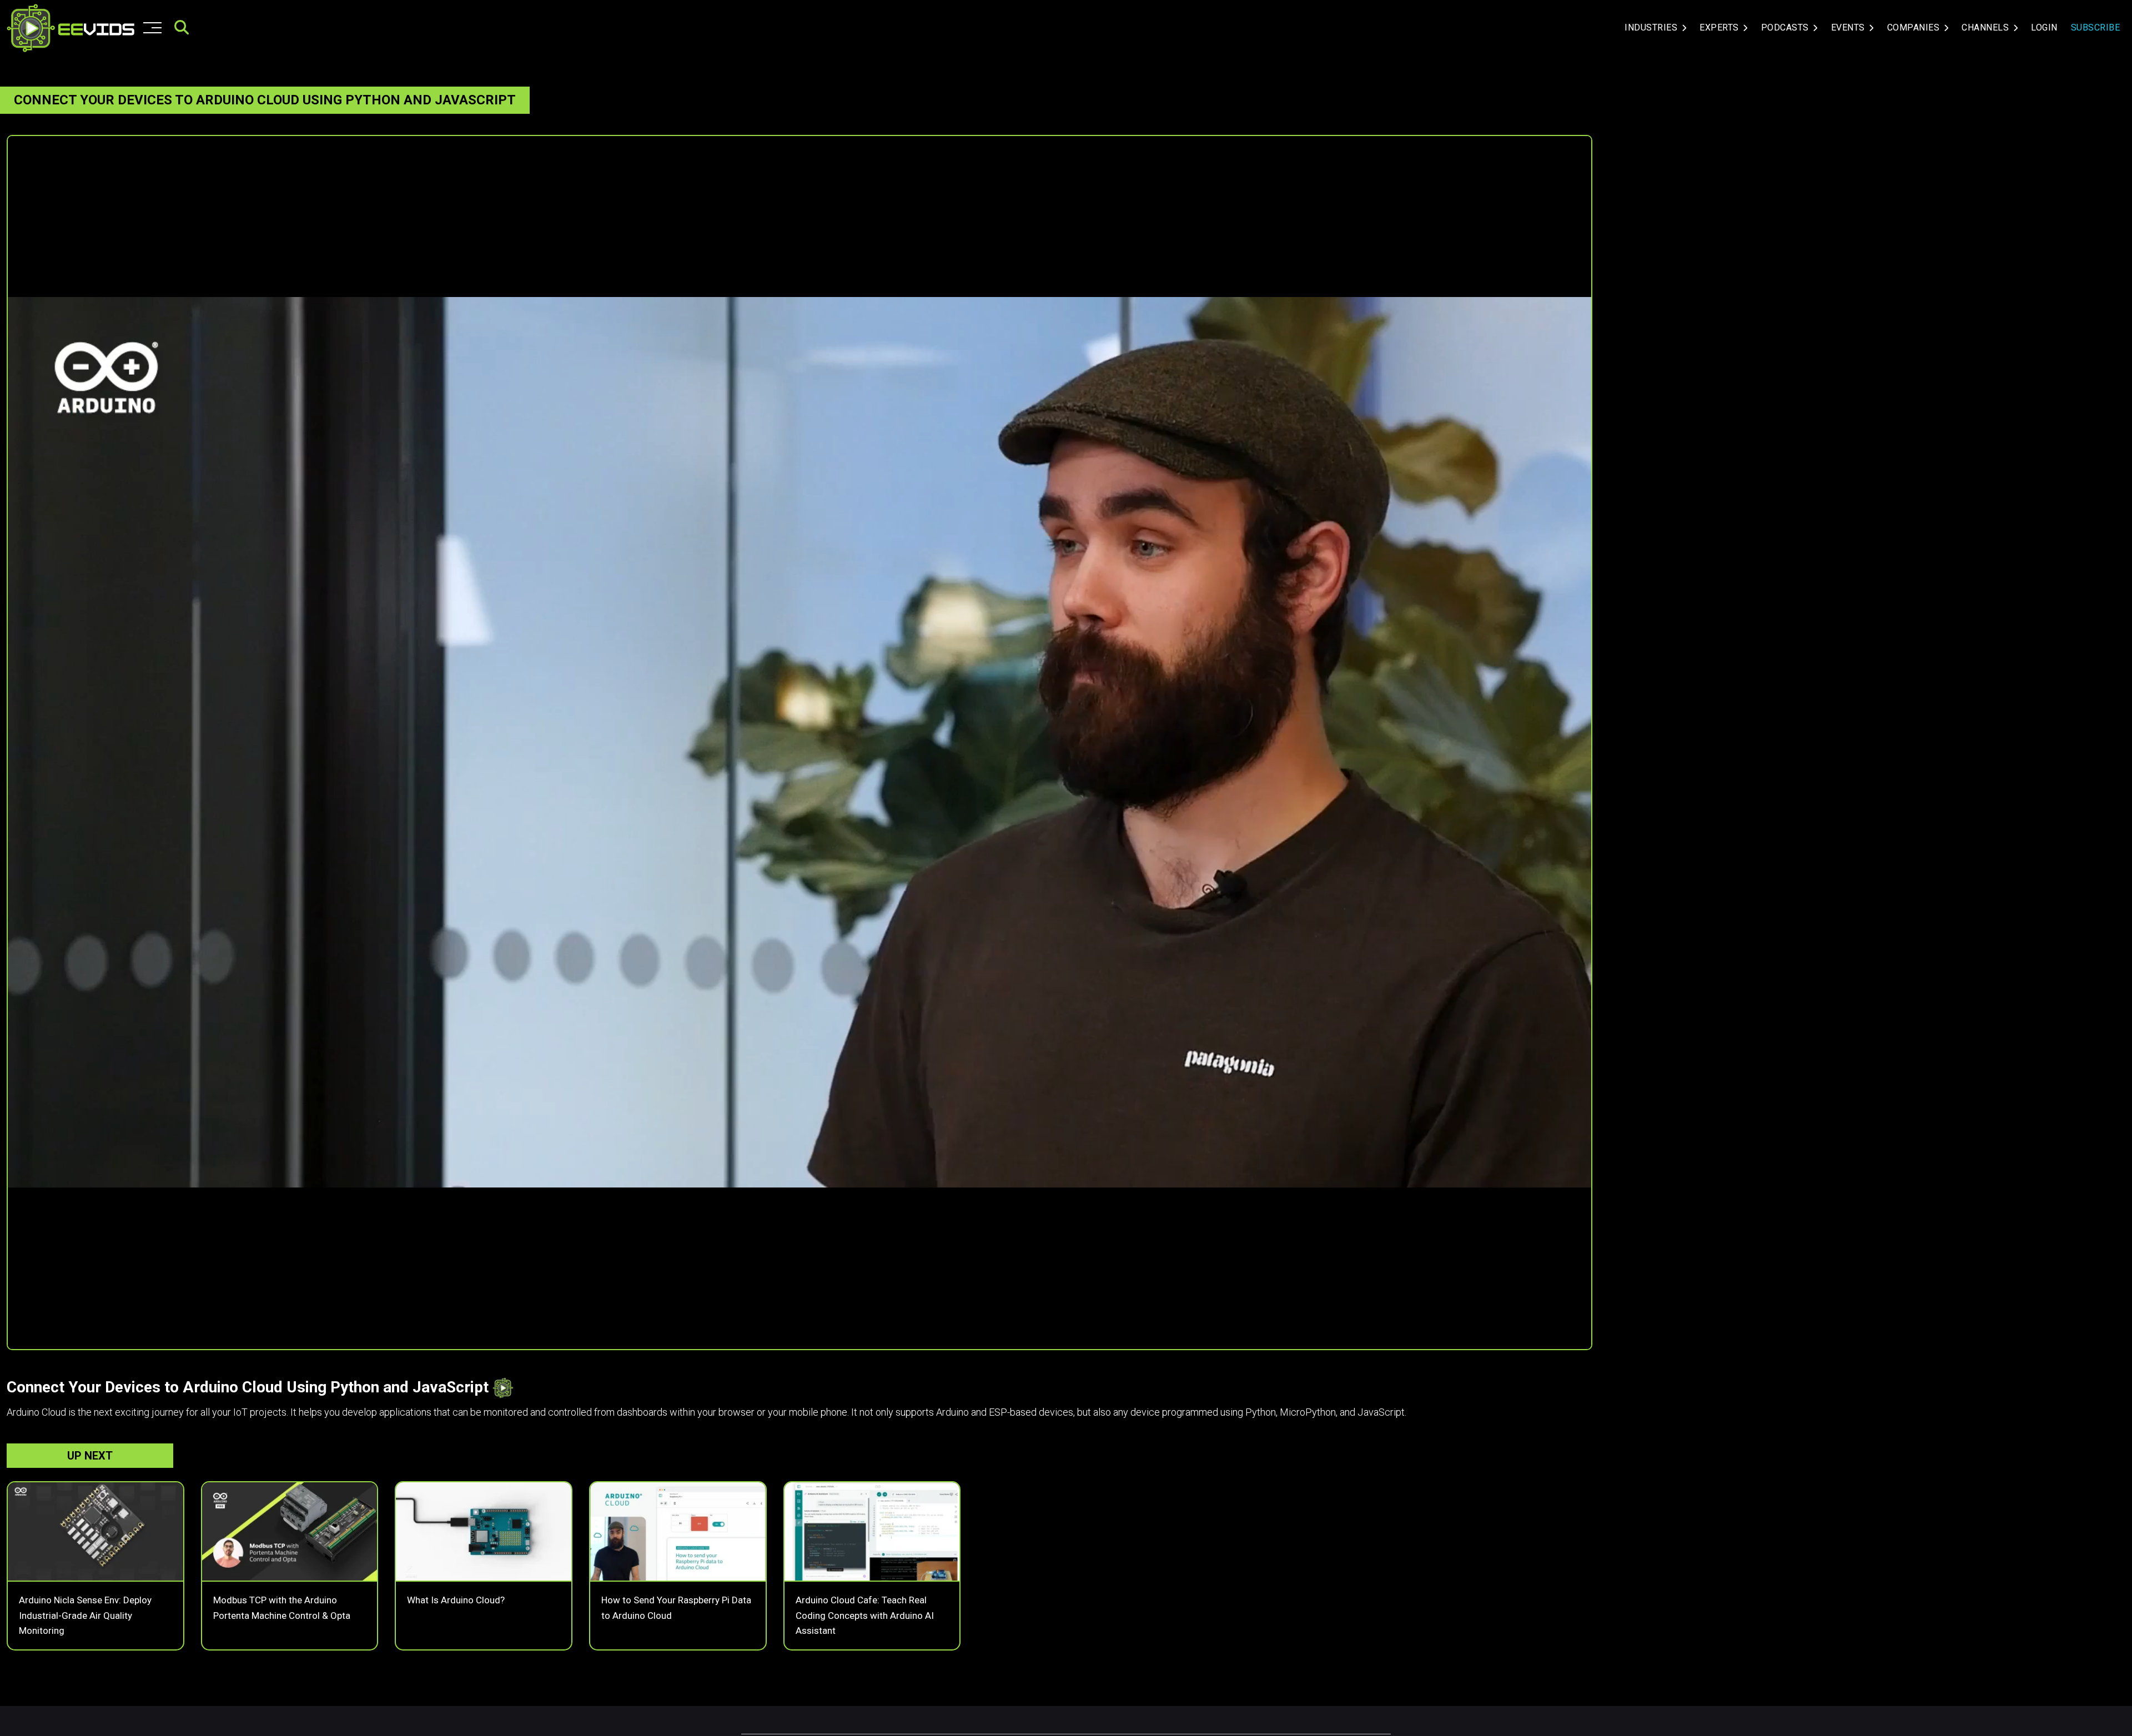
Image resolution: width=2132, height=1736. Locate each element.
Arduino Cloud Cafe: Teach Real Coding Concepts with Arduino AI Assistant (865, 1615)
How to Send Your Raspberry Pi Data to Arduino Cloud (676, 1607)
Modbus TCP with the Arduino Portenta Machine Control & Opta (282, 1607)
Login (2044, 27)
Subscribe (2096, 27)
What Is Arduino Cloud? (456, 1600)
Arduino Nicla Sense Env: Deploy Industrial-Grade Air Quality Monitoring (85, 1615)
